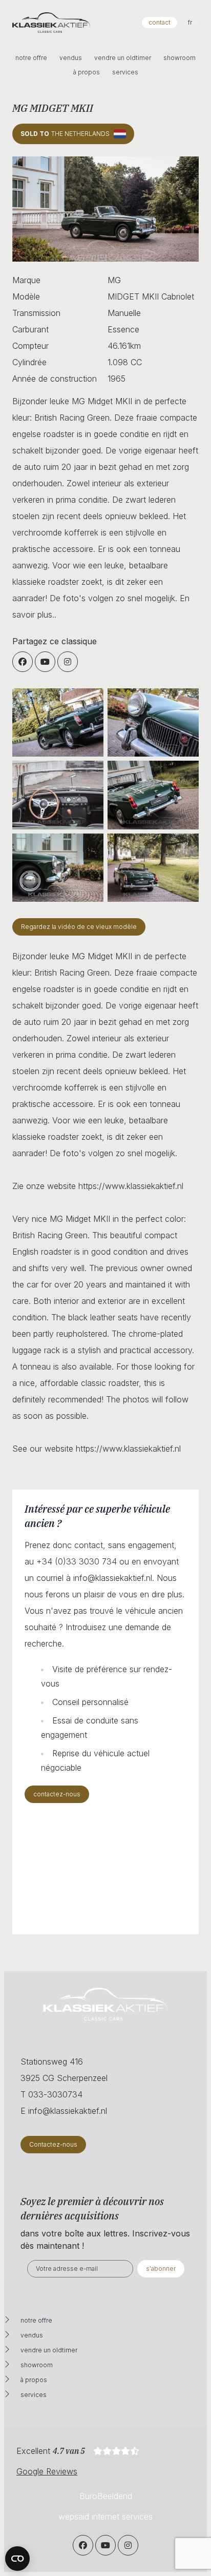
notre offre (31, 58)
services (125, 72)
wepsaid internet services (105, 2516)
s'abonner (161, 2268)
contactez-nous (57, 1794)
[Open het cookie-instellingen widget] (17, 2559)
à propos (87, 72)
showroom (180, 58)
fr (190, 22)
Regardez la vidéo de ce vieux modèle (79, 927)
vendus (71, 58)
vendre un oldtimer (123, 58)
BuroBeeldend (106, 2496)
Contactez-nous (53, 2144)
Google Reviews (47, 2471)
